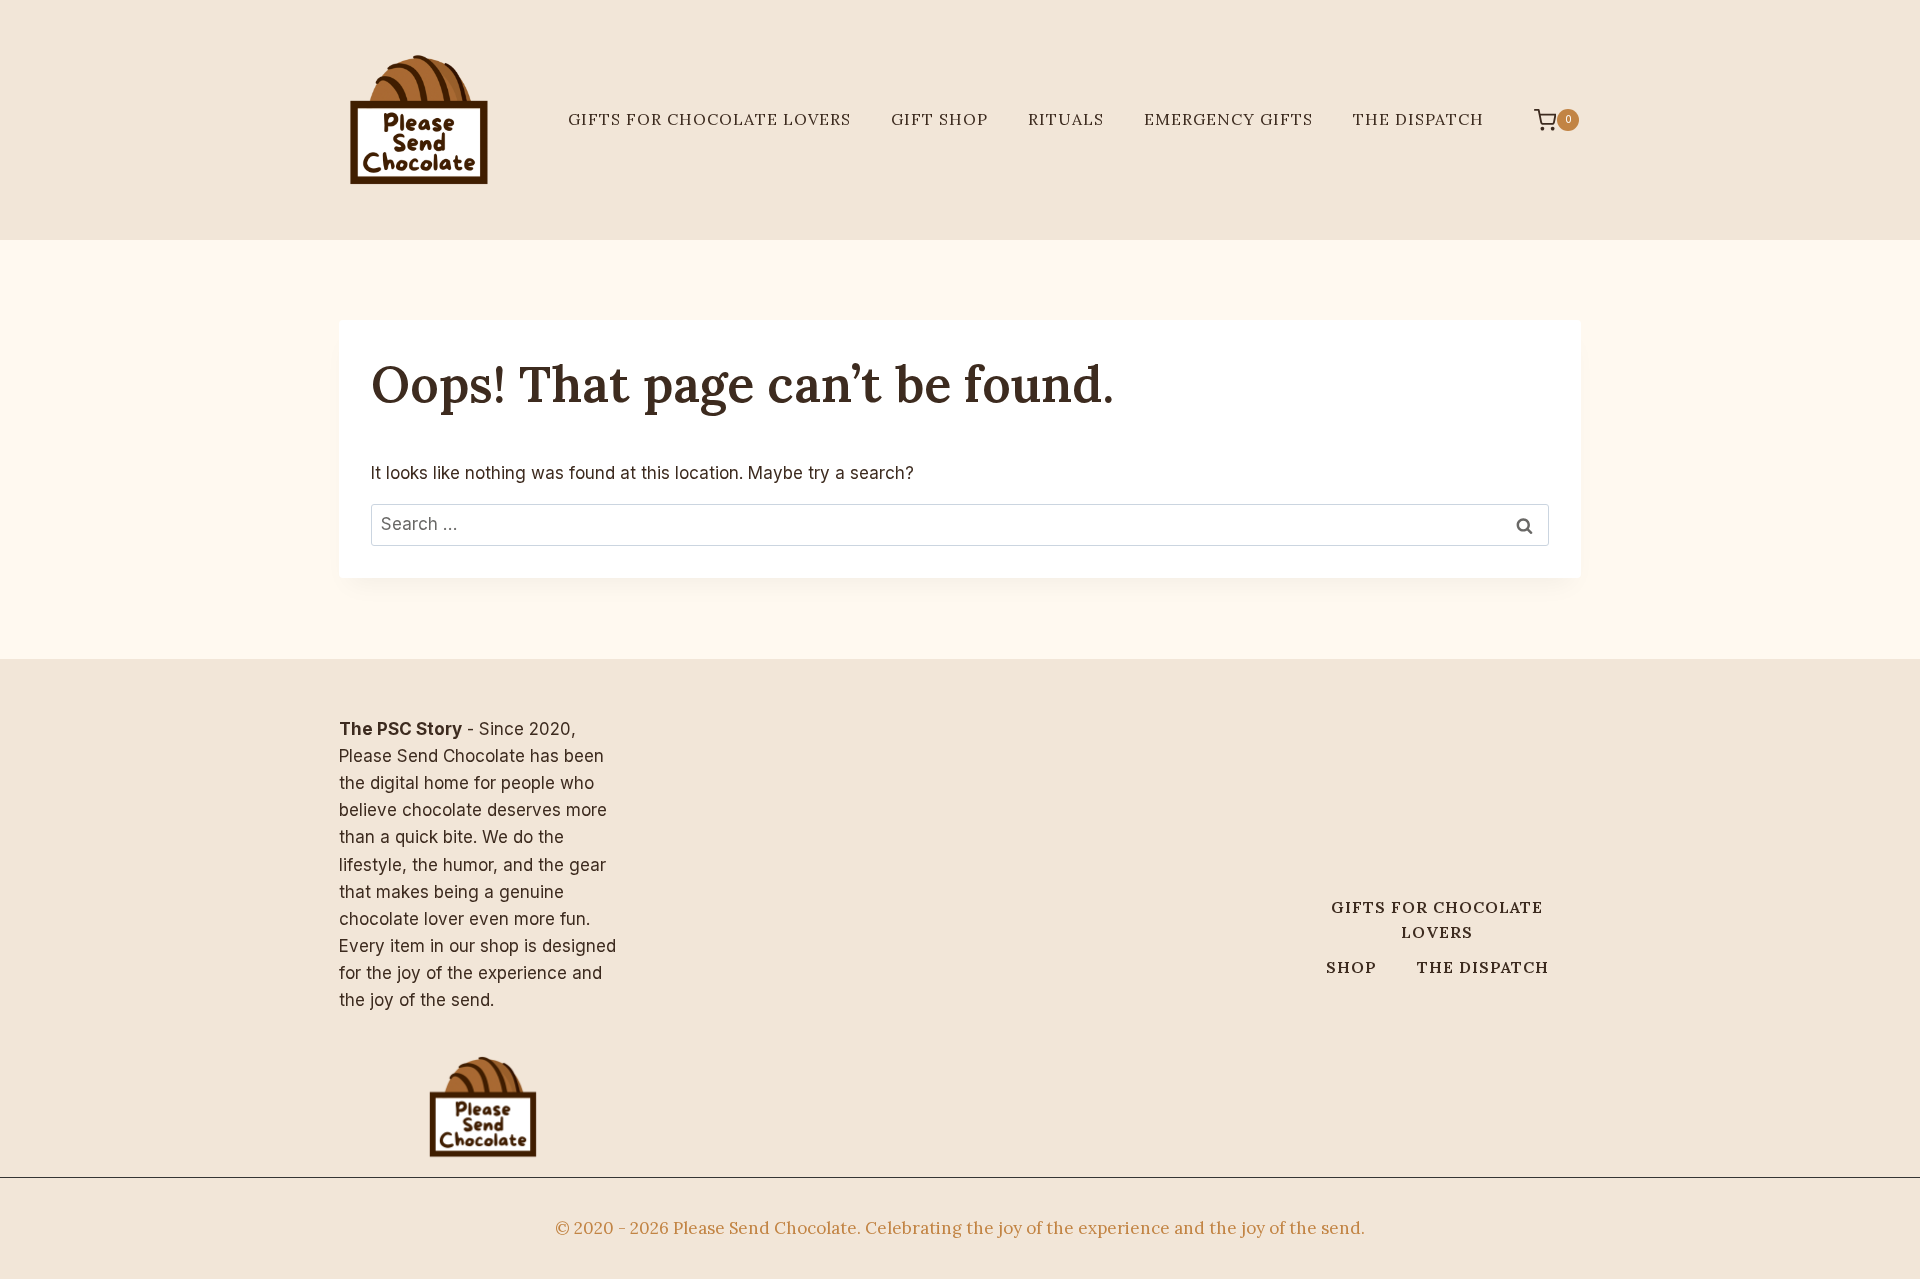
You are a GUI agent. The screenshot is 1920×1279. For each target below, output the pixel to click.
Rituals (1066, 119)
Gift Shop (939, 119)
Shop (1351, 967)
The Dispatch (1418, 119)
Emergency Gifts (1228, 119)
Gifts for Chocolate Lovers (709, 119)
